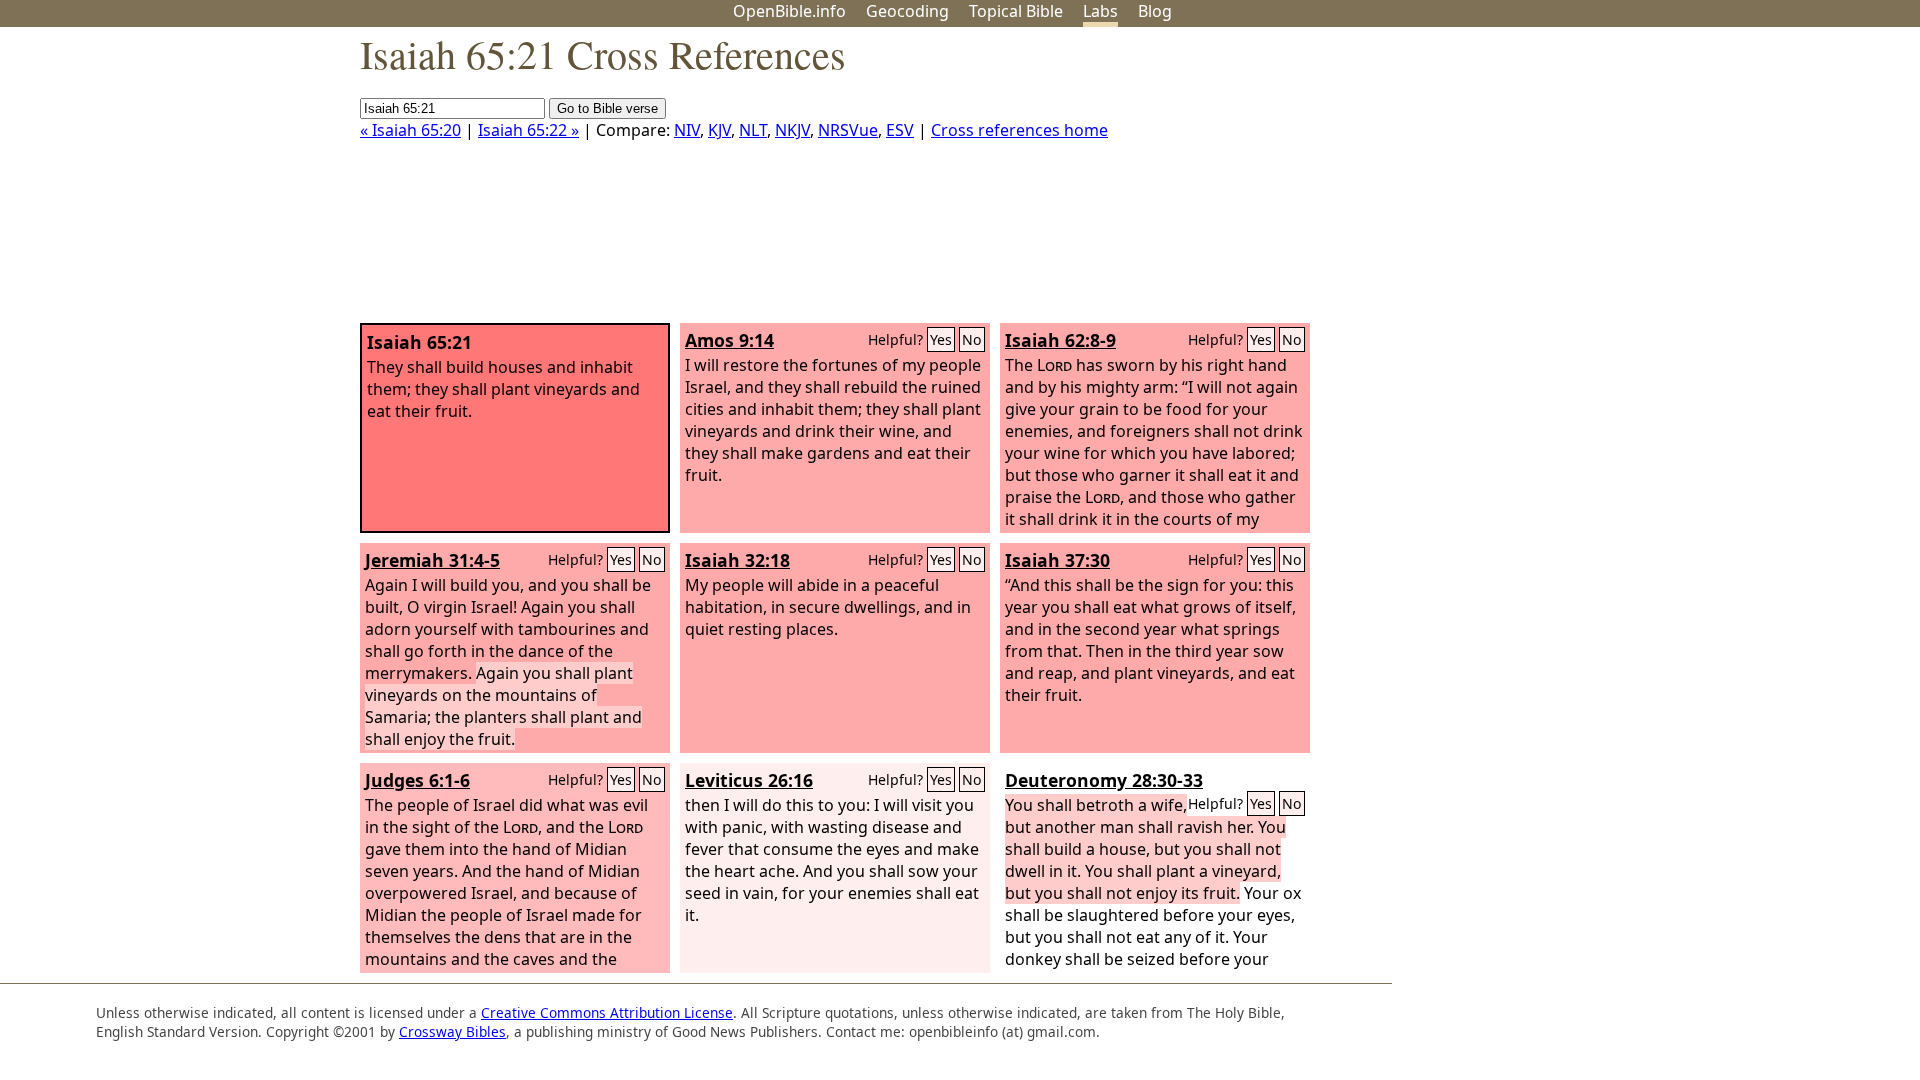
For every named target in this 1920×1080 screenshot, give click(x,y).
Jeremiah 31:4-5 (432, 560)
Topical (1016, 11)
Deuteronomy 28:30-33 (1104, 780)
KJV (719, 130)
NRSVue (848, 130)
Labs (1100, 11)
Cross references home (1019, 130)
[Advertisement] (1718, 183)
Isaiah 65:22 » (528, 130)
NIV (687, 130)
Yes (941, 339)
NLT (753, 130)
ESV (900, 130)
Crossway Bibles (452, 1031)
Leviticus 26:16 (749, 780)
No (972, 339)
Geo (907, 11)
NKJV (792, 130)
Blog (1155, 11)
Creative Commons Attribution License (607, 1012)
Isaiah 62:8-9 (1060, 340)
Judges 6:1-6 (417, 780)
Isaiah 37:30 (1057, 560)
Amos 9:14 (729, 340)
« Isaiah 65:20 (410, 130)
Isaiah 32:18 (737, 560)
